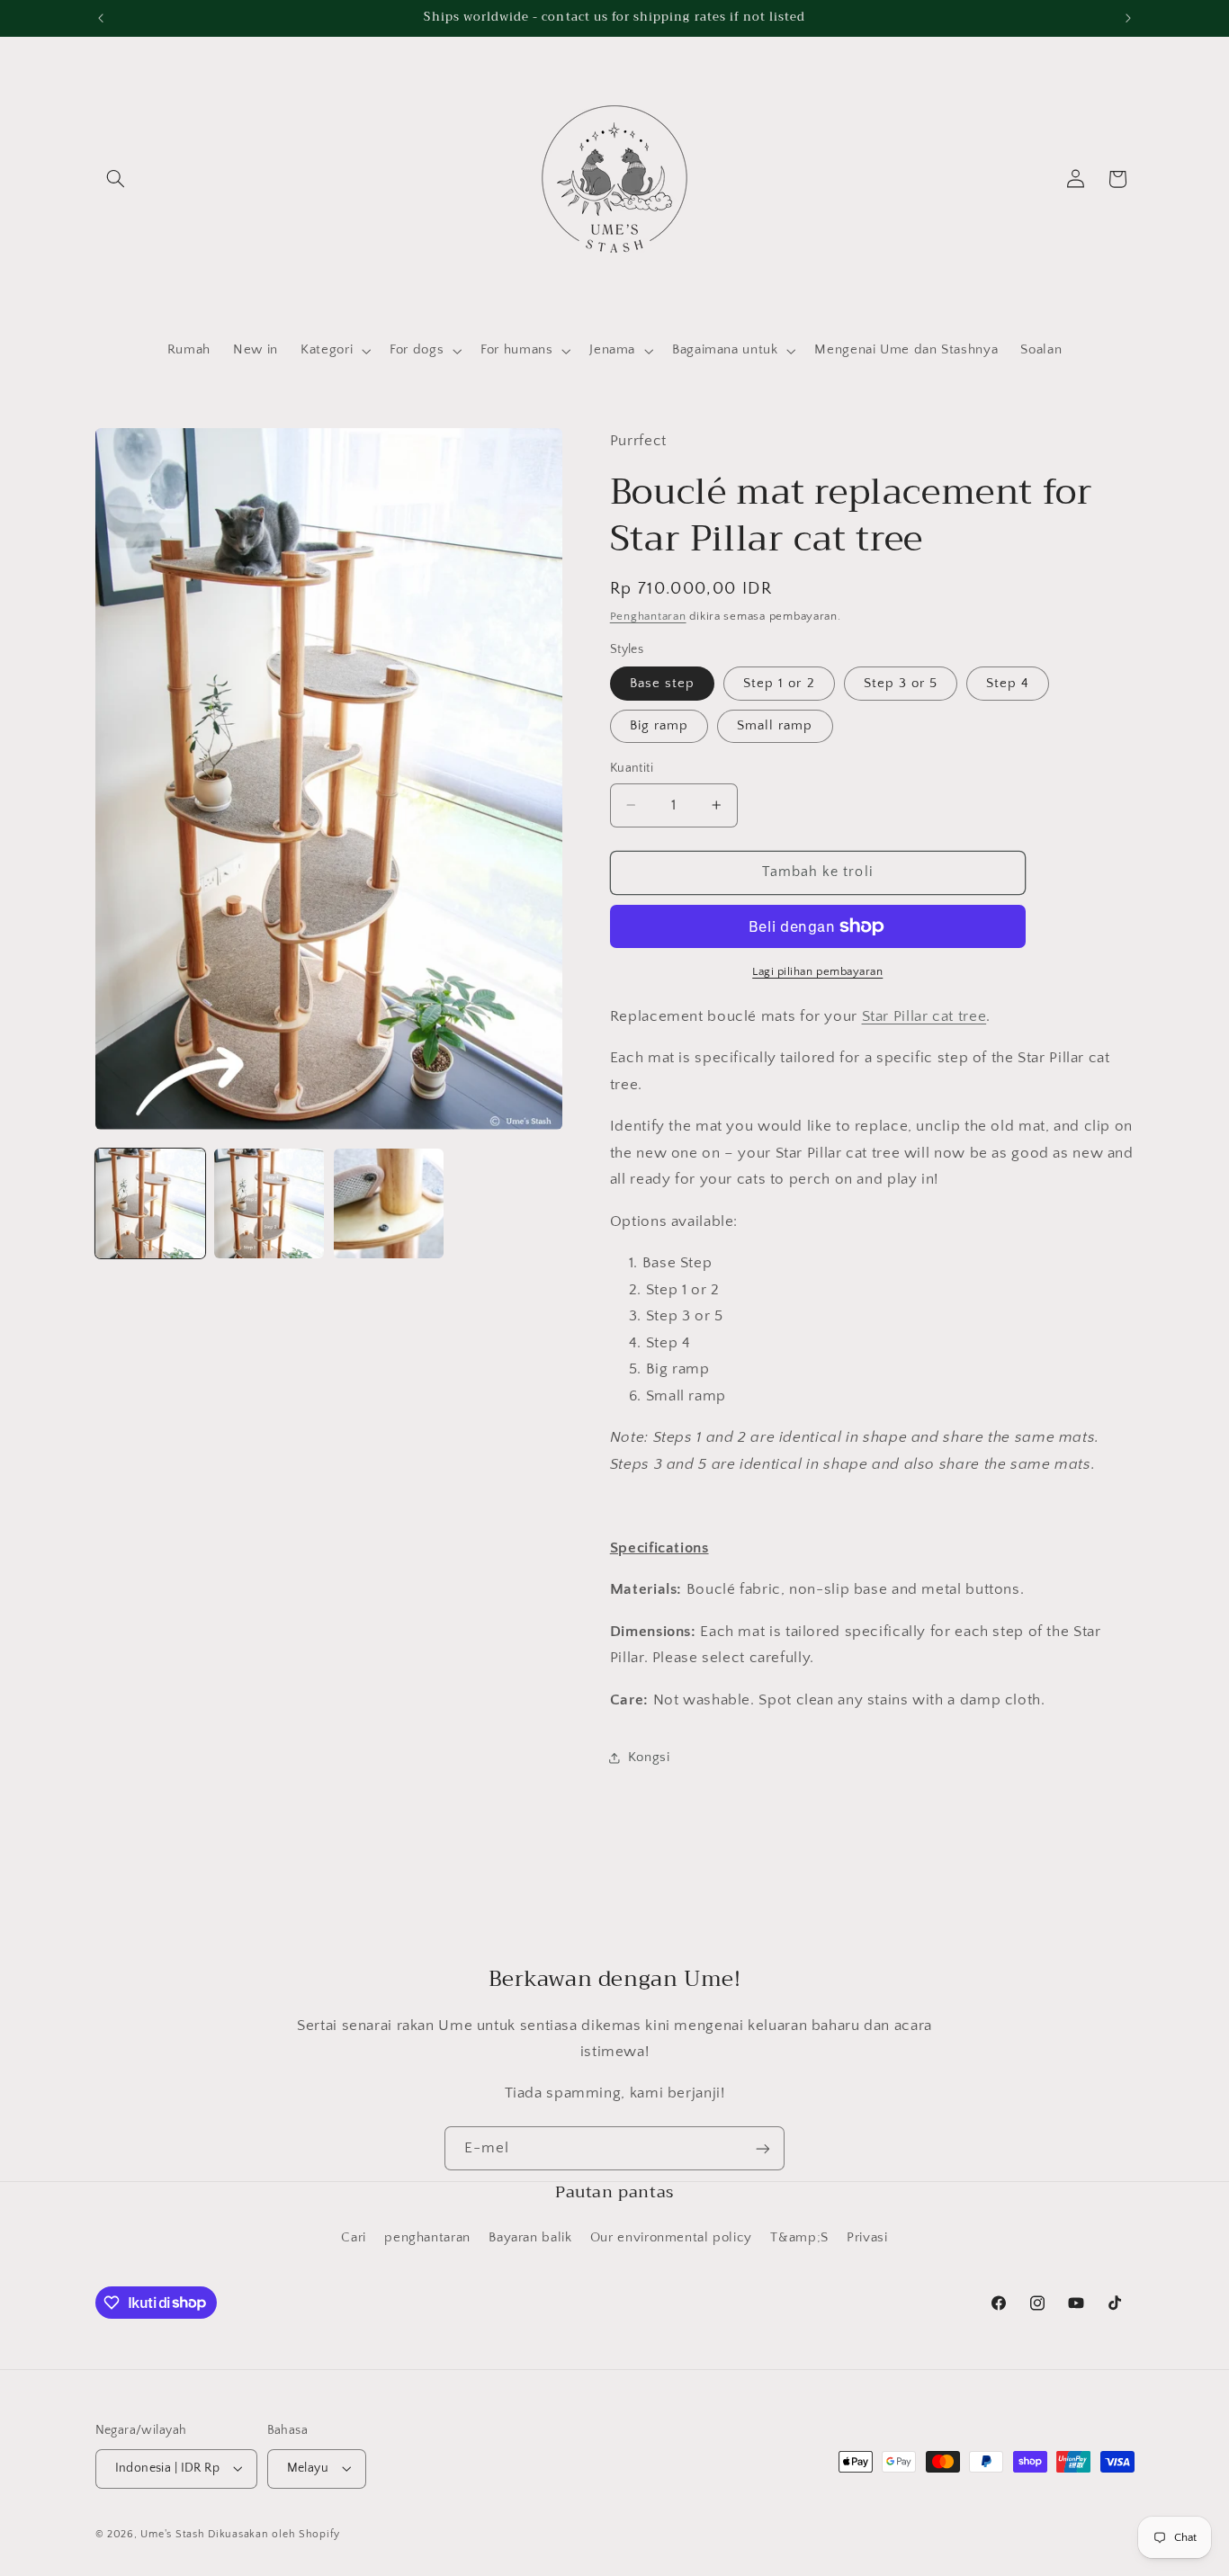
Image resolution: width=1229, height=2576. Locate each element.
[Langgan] (763, 2148)
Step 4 (1008, 684)
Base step (662, 684)
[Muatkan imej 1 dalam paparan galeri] (150, 1203)
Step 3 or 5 (901, 684)
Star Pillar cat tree (924, 1016)
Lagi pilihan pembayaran (817, 971)
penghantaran (427, 2238)
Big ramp (659, 726)
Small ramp (775, 726)
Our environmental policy (671, 2238)
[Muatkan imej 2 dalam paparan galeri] (269, 1203)
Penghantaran (648, 616)
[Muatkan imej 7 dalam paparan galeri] (389, 1203)
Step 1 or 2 (779, 684)
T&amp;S (799, 2238)
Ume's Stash (172, 2534)
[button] (116, 179)
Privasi (867, 2238)
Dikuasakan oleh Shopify (274, 2534)
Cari (354, 2238)
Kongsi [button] (649, 1758)
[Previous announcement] (101, 18)
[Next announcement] (1128, 18)
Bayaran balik (530, 2238)
